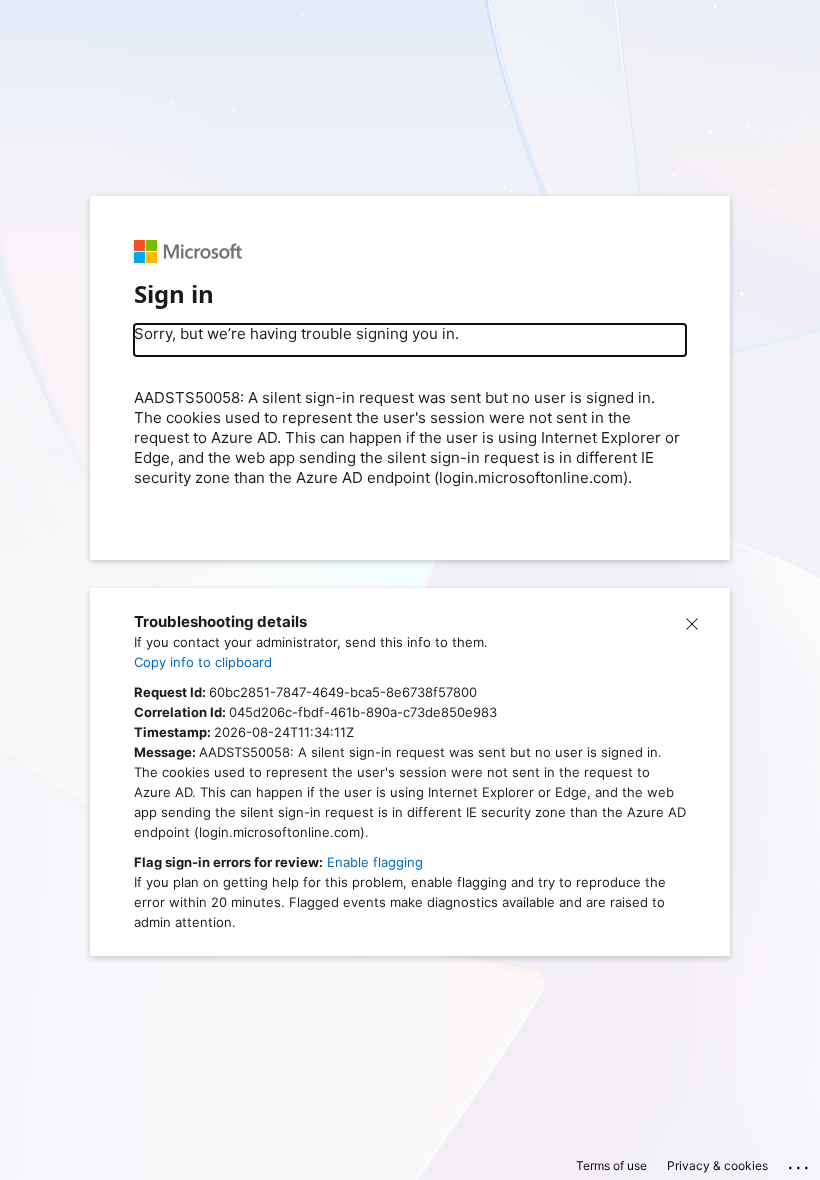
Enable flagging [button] (375, 862)
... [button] (800, 1163)
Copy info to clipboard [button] (203, 662)
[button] (692, 622)
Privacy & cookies (717, 1165)
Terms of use (611, 1165)
